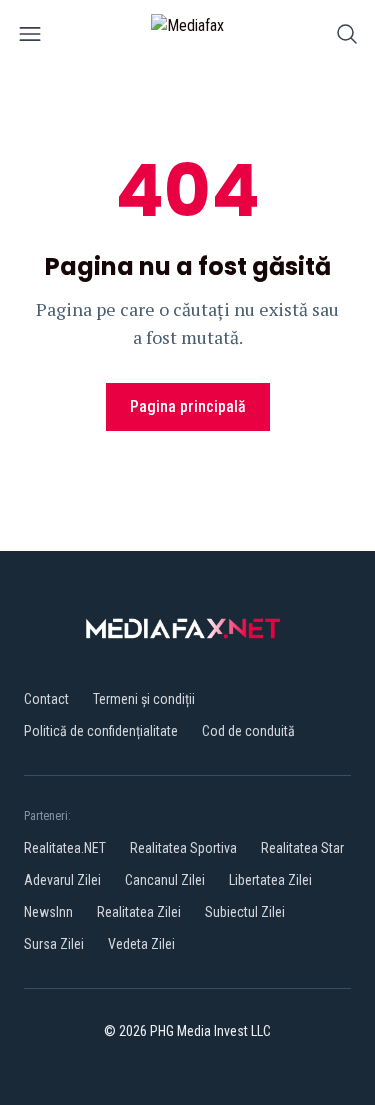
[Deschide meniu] (30, 37)
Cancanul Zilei (165, 880)
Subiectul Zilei (245, 912)
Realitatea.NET (65, 848)
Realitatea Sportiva (183, 848)
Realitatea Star (302, 848)
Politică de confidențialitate (101, 731)
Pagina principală (188, 406)
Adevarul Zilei (62, 880)
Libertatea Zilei (270, 880)
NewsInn (48, 912)
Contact (46, 699)
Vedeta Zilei (141, 944)
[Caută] (347, 37)
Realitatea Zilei (139, 912)
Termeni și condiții (144, 699)
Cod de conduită (248, 731)
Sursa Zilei (54, 944)
